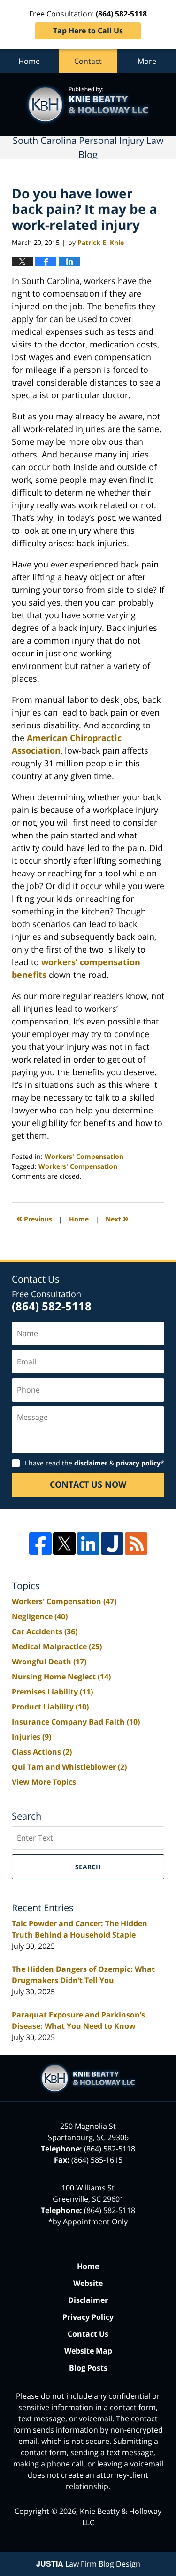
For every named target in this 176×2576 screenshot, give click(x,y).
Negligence (40, 1616)
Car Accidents (45, 1631)
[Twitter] (64, 1544)
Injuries (31, 1737)
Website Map (88, 2351)
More (147, 61)
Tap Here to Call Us (88, 31)
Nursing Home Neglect (61, 1677)
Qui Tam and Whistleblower (69, 1767)
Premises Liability (52, 1692)
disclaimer (91, 1463)
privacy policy (138, 1463)
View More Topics (44, 1782)
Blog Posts (88, 2368)
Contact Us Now (88, 1484)
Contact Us (88, 2334)
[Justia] (112, 1544)
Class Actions (42, 1752)
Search (88, 1867)
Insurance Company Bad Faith (76, 1722)
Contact (88, 61)
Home (29, 61)
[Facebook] (40, 1544)
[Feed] (136, 1544)
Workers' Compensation (84, 1156)
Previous (34, 1218)
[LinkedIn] (88, 1544)
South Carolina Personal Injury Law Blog (88, 104)
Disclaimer (88, 2300)
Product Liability (50, 1707)
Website (88, 2283)
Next (117, 1218)
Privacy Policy (88, 2317)
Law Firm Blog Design (88, 2564)
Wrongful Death (49, 1662)
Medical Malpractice (57, 1646)
